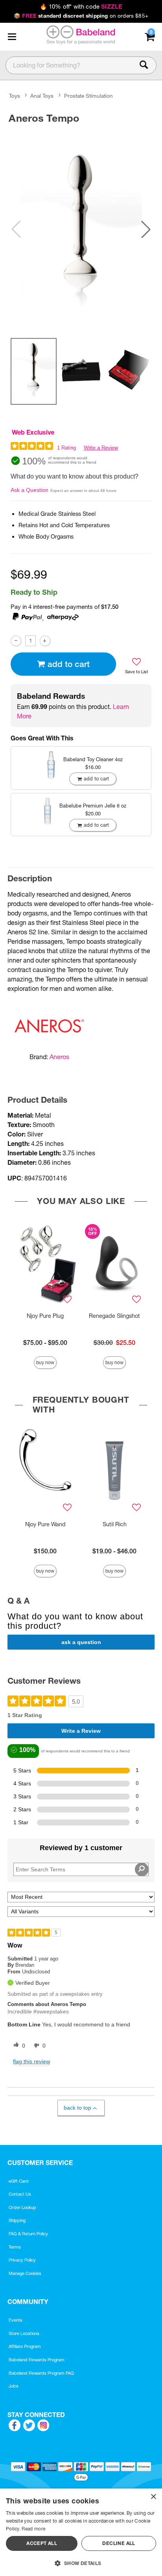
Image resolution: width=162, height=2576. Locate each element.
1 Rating (66, 448)
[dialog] (81, 2532)
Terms (15, 2247)
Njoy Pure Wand (45, 1524)
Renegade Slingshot (114, 1316)
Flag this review (31, 2061)
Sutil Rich (115, 1524)
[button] (12, 37)
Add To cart (69, 664)
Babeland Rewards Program (37, 2360)
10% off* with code (81, 7)
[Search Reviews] (142, 1869)
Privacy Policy (22, 2260)
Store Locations (24, 2333)
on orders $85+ (81, 16)
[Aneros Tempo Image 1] (81, 229)
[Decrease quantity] (16, 641)
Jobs (14, 2386)
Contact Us (20, 2194)
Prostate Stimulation (88, 96)
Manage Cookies (25, 2273)
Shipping (17, 2220)
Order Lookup (22, 2207)
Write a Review (101, 448)
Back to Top (77, 2108)
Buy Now (45, 1362)
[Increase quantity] (45, 641)
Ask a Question (29, 490)
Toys (15, 96)
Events (16, 2320)
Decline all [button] (119, 2543)
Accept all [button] (42, 2543)
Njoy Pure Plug (45, 1316)
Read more (33, 2529)
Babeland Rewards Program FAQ (41, 2373)
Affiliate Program (25, 2346)
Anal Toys (42, 96)
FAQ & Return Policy (28, 2234)
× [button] (153, 2497)
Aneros (59, 1057)
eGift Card (19, 2181)
